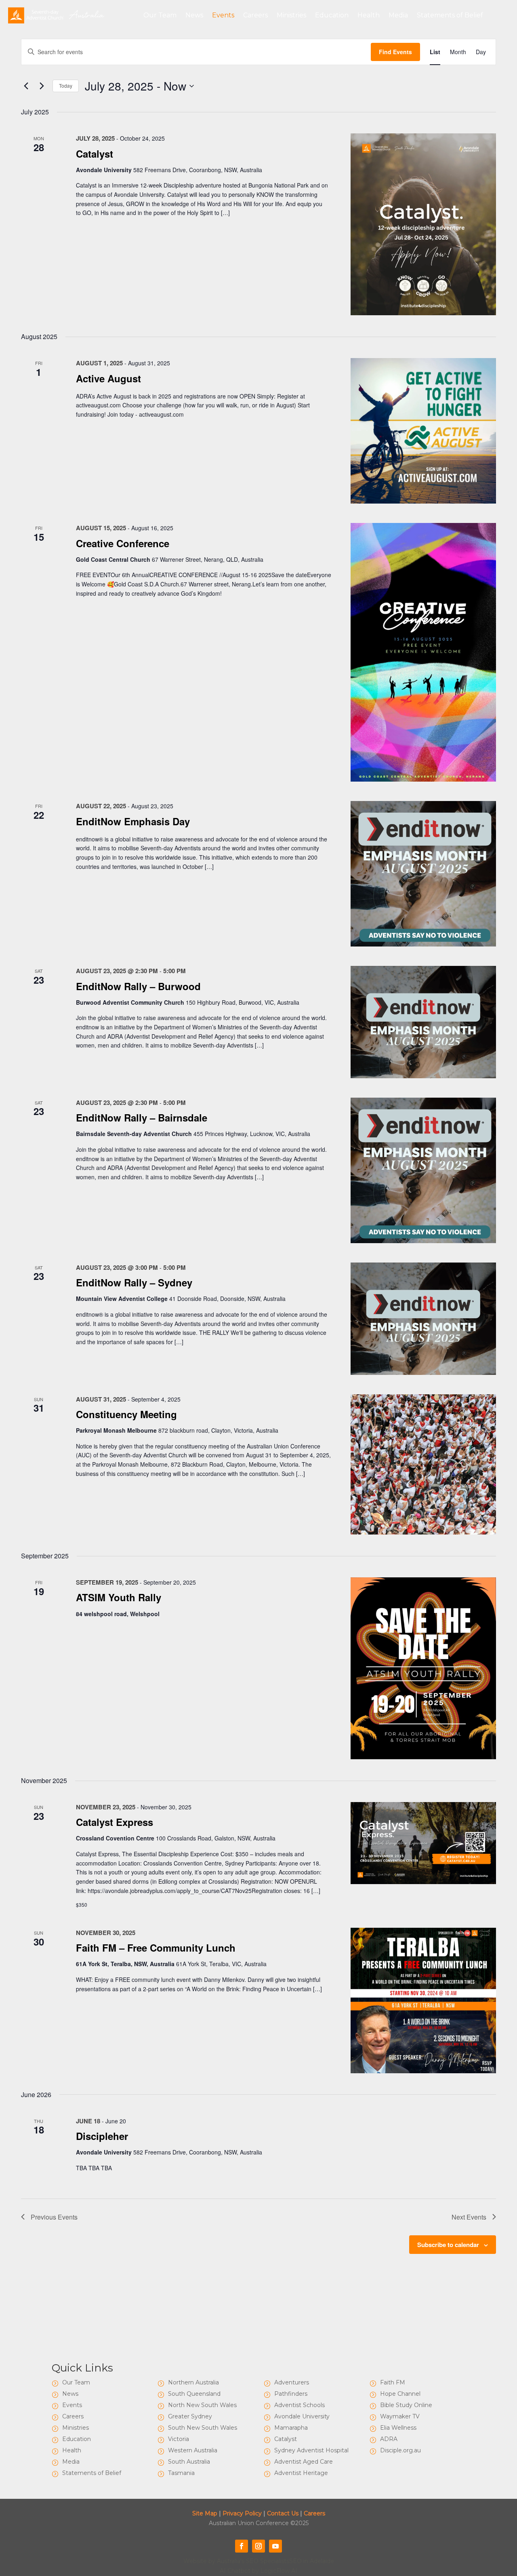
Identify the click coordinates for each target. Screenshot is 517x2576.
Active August (108, 378)
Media (398, 15)
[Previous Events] (26, 86)
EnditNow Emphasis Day (133, 821)
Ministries (291, 15)
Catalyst (95, 154)
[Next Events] (42, 86)
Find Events (395, 52)
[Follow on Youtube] (275, 2546)
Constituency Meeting (126, 1414)
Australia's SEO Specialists (253, 2561)
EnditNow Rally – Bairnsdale (142, 1117)
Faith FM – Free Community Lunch (156, 1948)
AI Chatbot (235, 2571)
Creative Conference (123, 543)
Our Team (160, 15)
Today (66, 85)
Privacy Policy (242, 2513)
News (194, 15)
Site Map (205, 2513)
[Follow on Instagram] (258, 2546)
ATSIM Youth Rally (119, 1597)
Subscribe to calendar (448, 2245)
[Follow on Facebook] (242, 2546)
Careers (255, 15)
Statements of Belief (450, 15)
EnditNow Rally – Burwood (138, 986)
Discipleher (102, 2136)
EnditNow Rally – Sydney (134, 1282)
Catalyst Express (115, 1822)
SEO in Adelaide (312, 2561)
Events (223, 15)
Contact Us (283, 2513)
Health (369, 15)
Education (332, 15)
